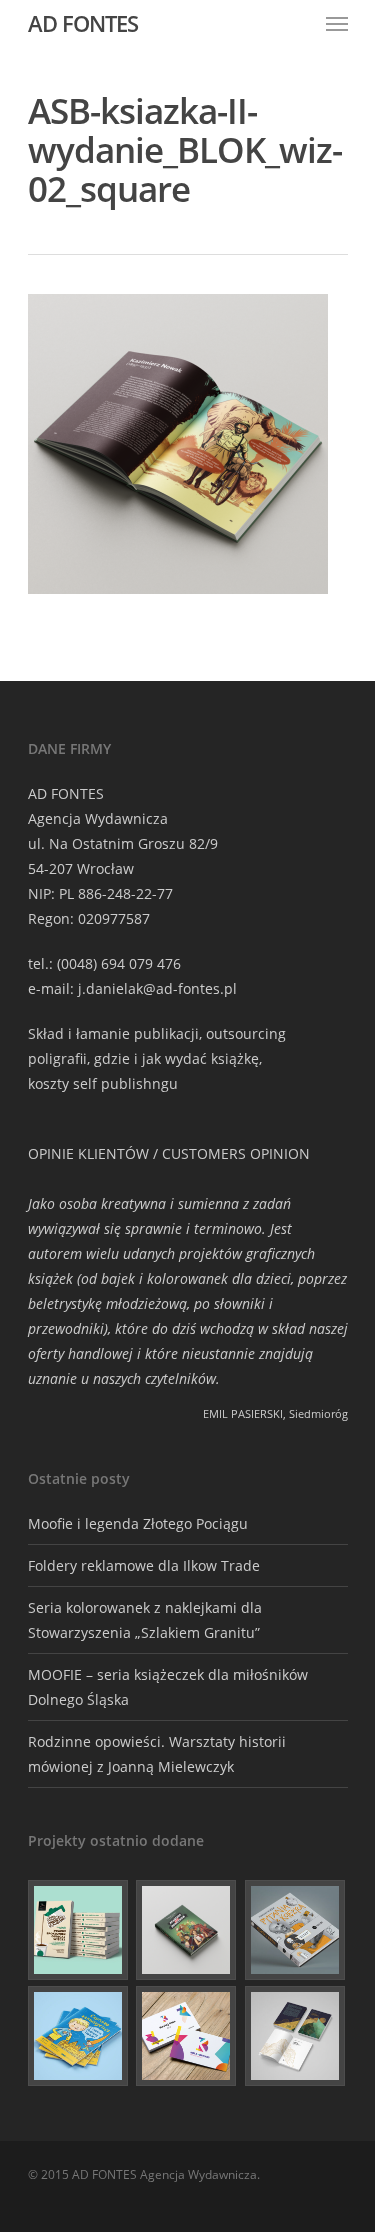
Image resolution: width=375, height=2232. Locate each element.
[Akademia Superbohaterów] (187, 1930)
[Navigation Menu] (337, 23)
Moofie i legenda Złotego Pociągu (138, 1523)
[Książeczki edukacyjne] (79, 2036)
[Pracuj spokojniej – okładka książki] (79, 1930)
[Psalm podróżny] (296, 2036)
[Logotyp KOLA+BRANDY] (187, 2036)
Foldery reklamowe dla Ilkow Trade (144, 1565)
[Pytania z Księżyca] (296, 1930)
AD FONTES (83, 23)
